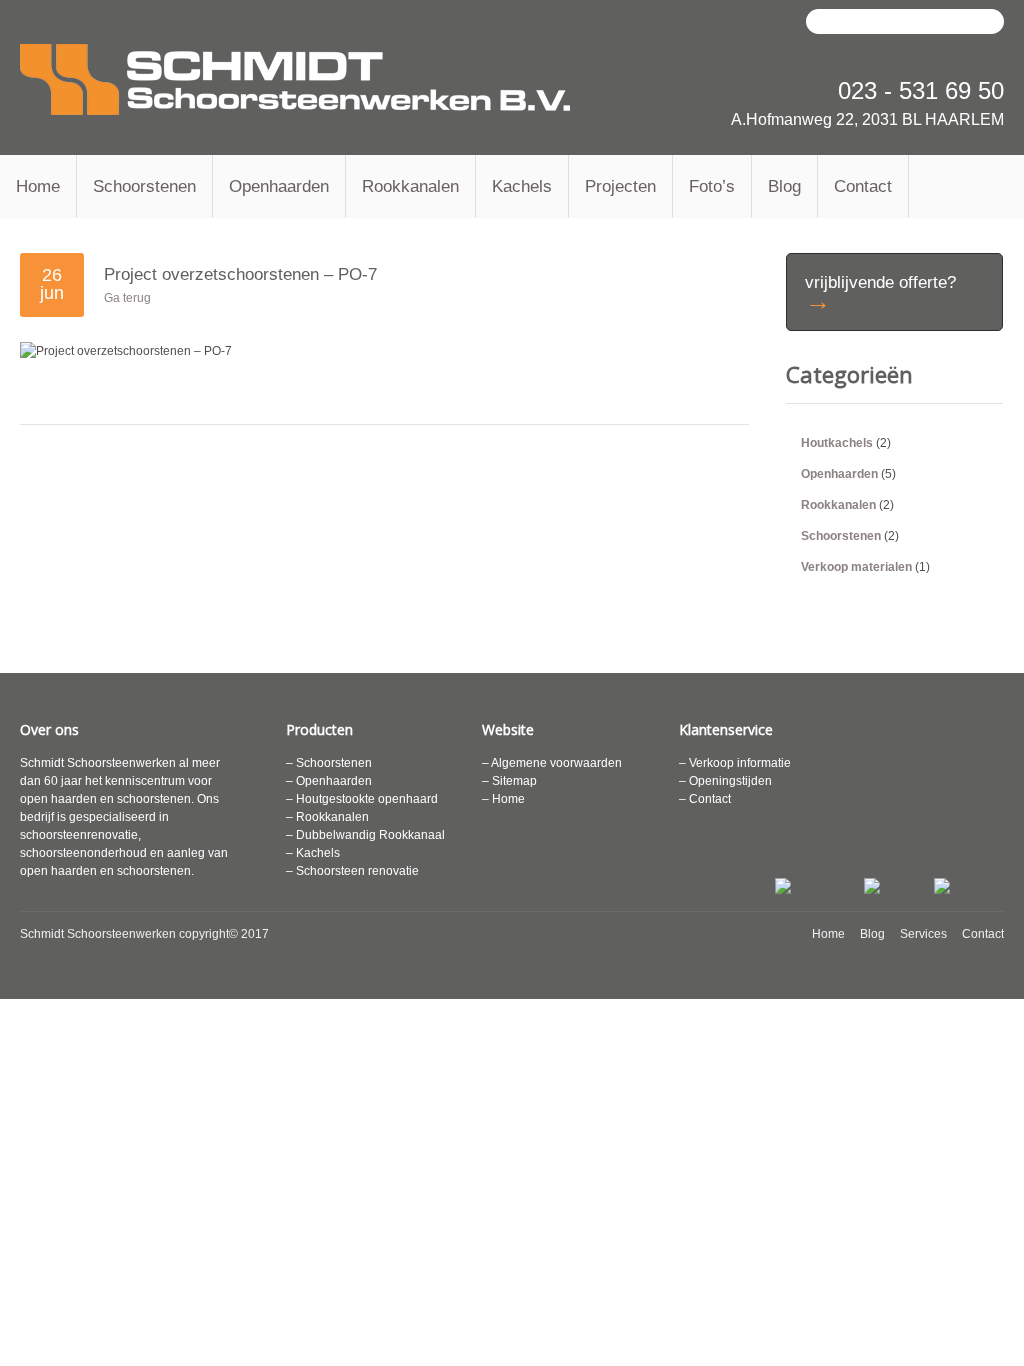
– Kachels (313, 853)
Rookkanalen (410, 186)
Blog (784, 186)
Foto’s (712, 186)
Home (38, 186)
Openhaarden (279, 186)
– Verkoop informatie (735, 763)
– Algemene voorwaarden (552, 763)
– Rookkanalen (327, 817)
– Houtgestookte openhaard (362, 799)
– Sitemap (509, 781)
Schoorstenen (144, 186)
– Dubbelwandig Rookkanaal (365, 835)
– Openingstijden (725, 781)
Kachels (522, 186)
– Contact (705, 799)
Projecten (620, 186)
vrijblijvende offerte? (880, 294)
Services (923, 934)
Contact (863, 186)
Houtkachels (837, 443)
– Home (503, 799)
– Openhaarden (329, 781)
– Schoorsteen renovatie (352, 871)
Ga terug (127, 298)
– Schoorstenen (329, 763)
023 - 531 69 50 (921, 90)
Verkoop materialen (856, 567)
